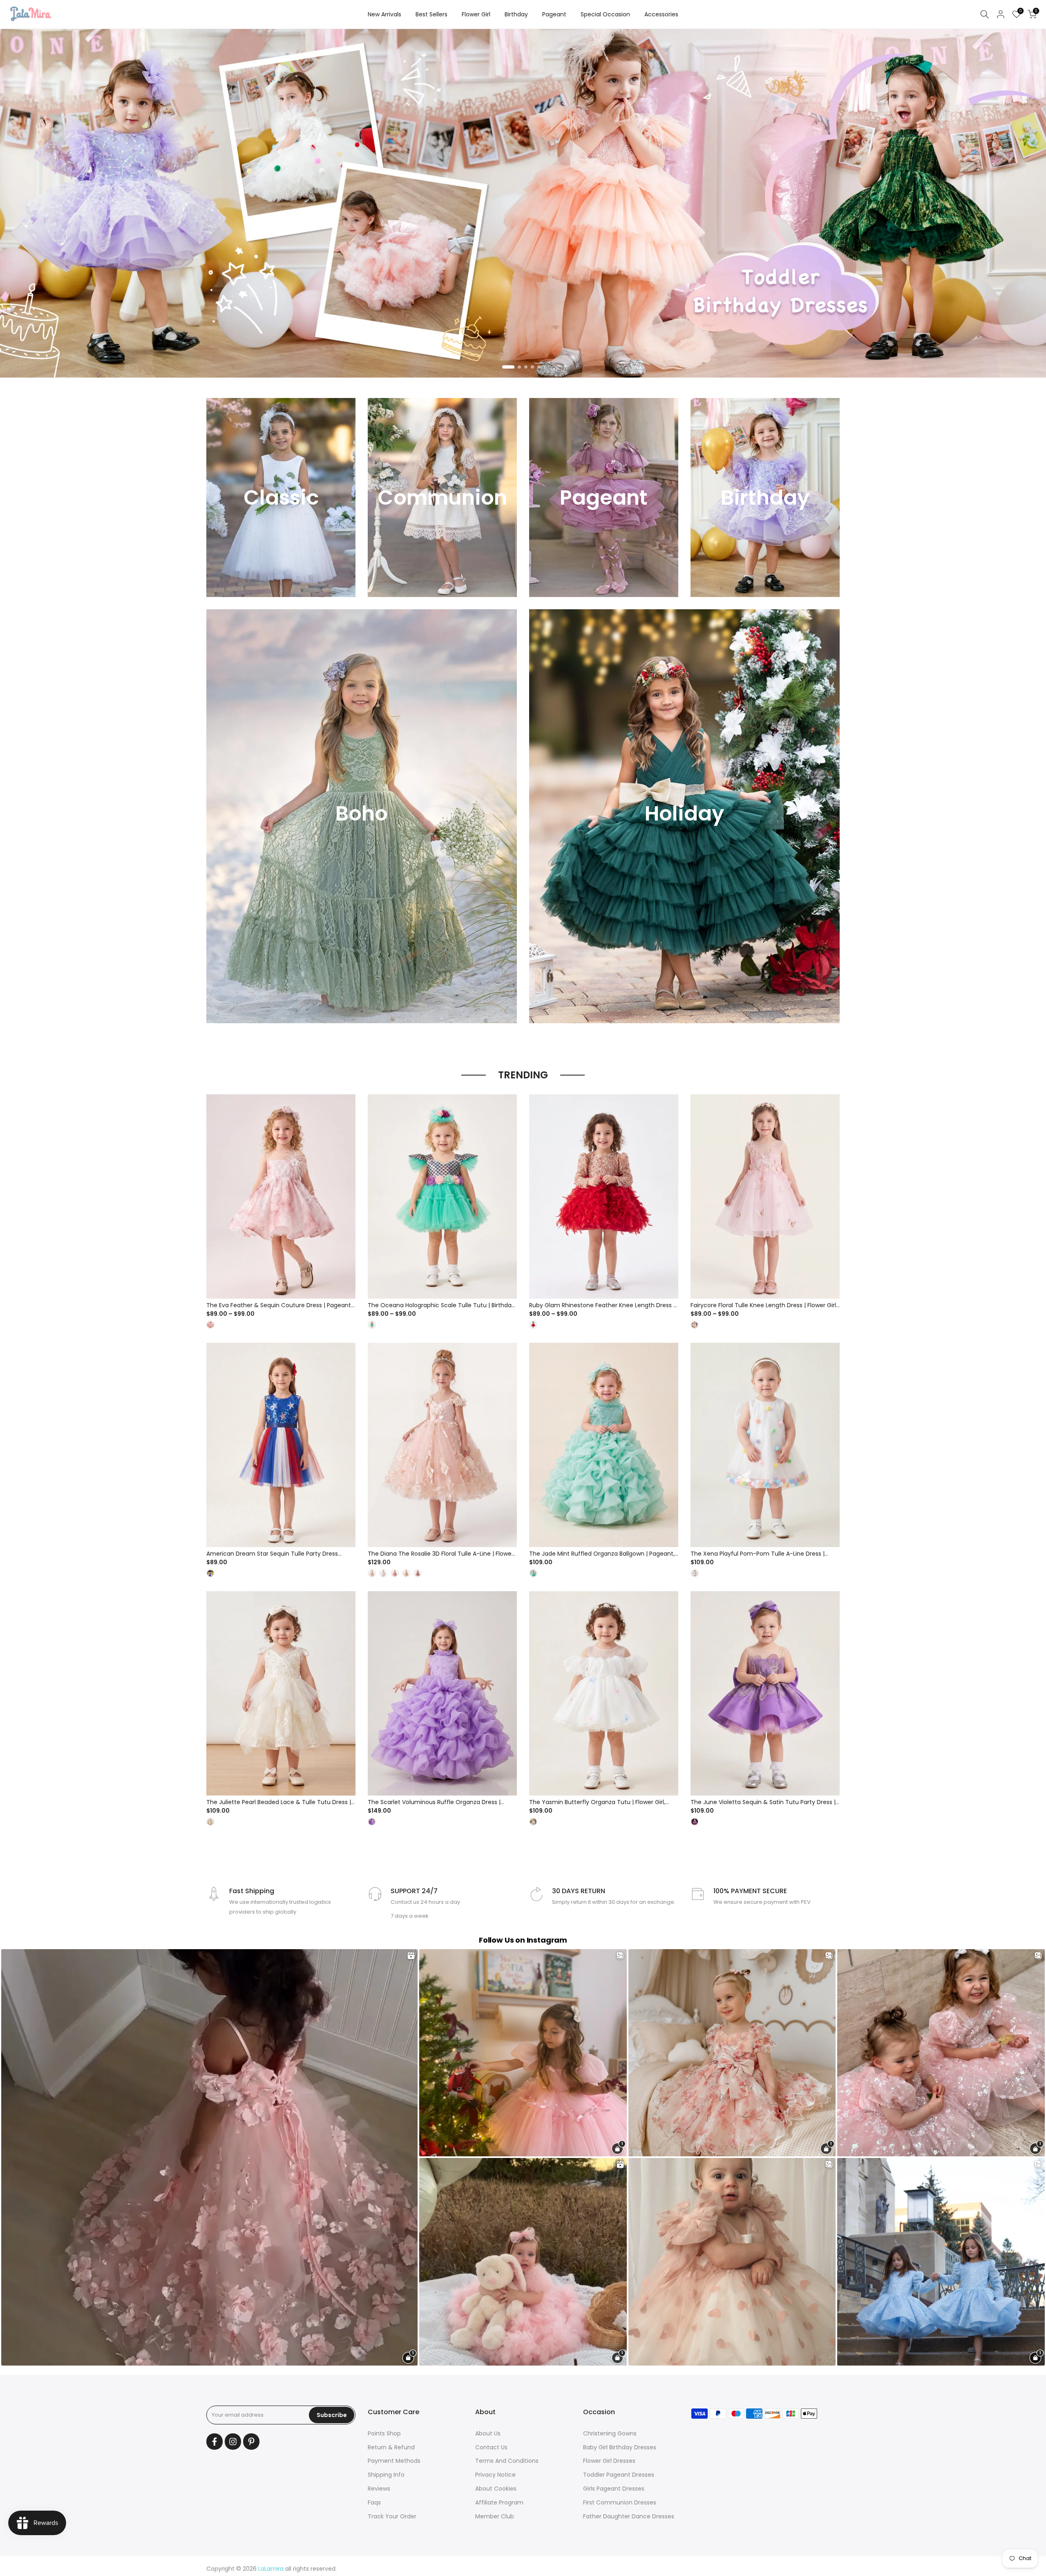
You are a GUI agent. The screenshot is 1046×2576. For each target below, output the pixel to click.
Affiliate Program (499, 2502)
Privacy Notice (495, 2475)
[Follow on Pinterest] (251, 2442)
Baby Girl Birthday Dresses (620, 2447)
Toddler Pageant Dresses (619, 2475)
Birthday (516, 14)
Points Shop (384, 2433)
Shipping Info (386, 2475)
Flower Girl (476, 14)
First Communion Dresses (620, 2502)
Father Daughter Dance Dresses (629, 2516)
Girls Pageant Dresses (614, 2489)
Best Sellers (431, 14)
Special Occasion (605, 14)
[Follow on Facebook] (215, 2442)
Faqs (374, 2502)
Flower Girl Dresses (609, 2461)
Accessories (661, 14)
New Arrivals (384, 14)
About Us (488, 2433)
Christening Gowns (610, 2433)
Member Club (495, 2516)
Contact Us (491, 2447)
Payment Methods (394, 2461)
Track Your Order (392, 2516)
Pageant (554, 14)
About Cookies (496, 2489)
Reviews (379, 2489)
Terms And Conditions (507, 2461)
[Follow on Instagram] (233, 2442)
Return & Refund (391, 2447)
